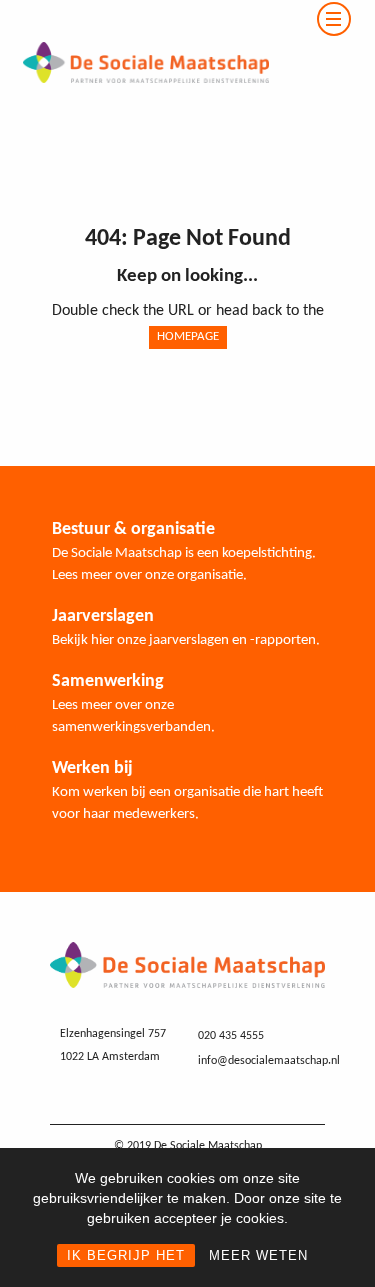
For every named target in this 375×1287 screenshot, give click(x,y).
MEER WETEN (258, 1255)
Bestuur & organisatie (133, 529)
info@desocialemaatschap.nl (269, 1061)
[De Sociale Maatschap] (134, 12)
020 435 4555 (231, 1036)
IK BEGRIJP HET (126, 1255)
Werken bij (92, 768)
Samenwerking (108, 681)
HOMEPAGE (188, 336)
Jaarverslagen (103, 616)
